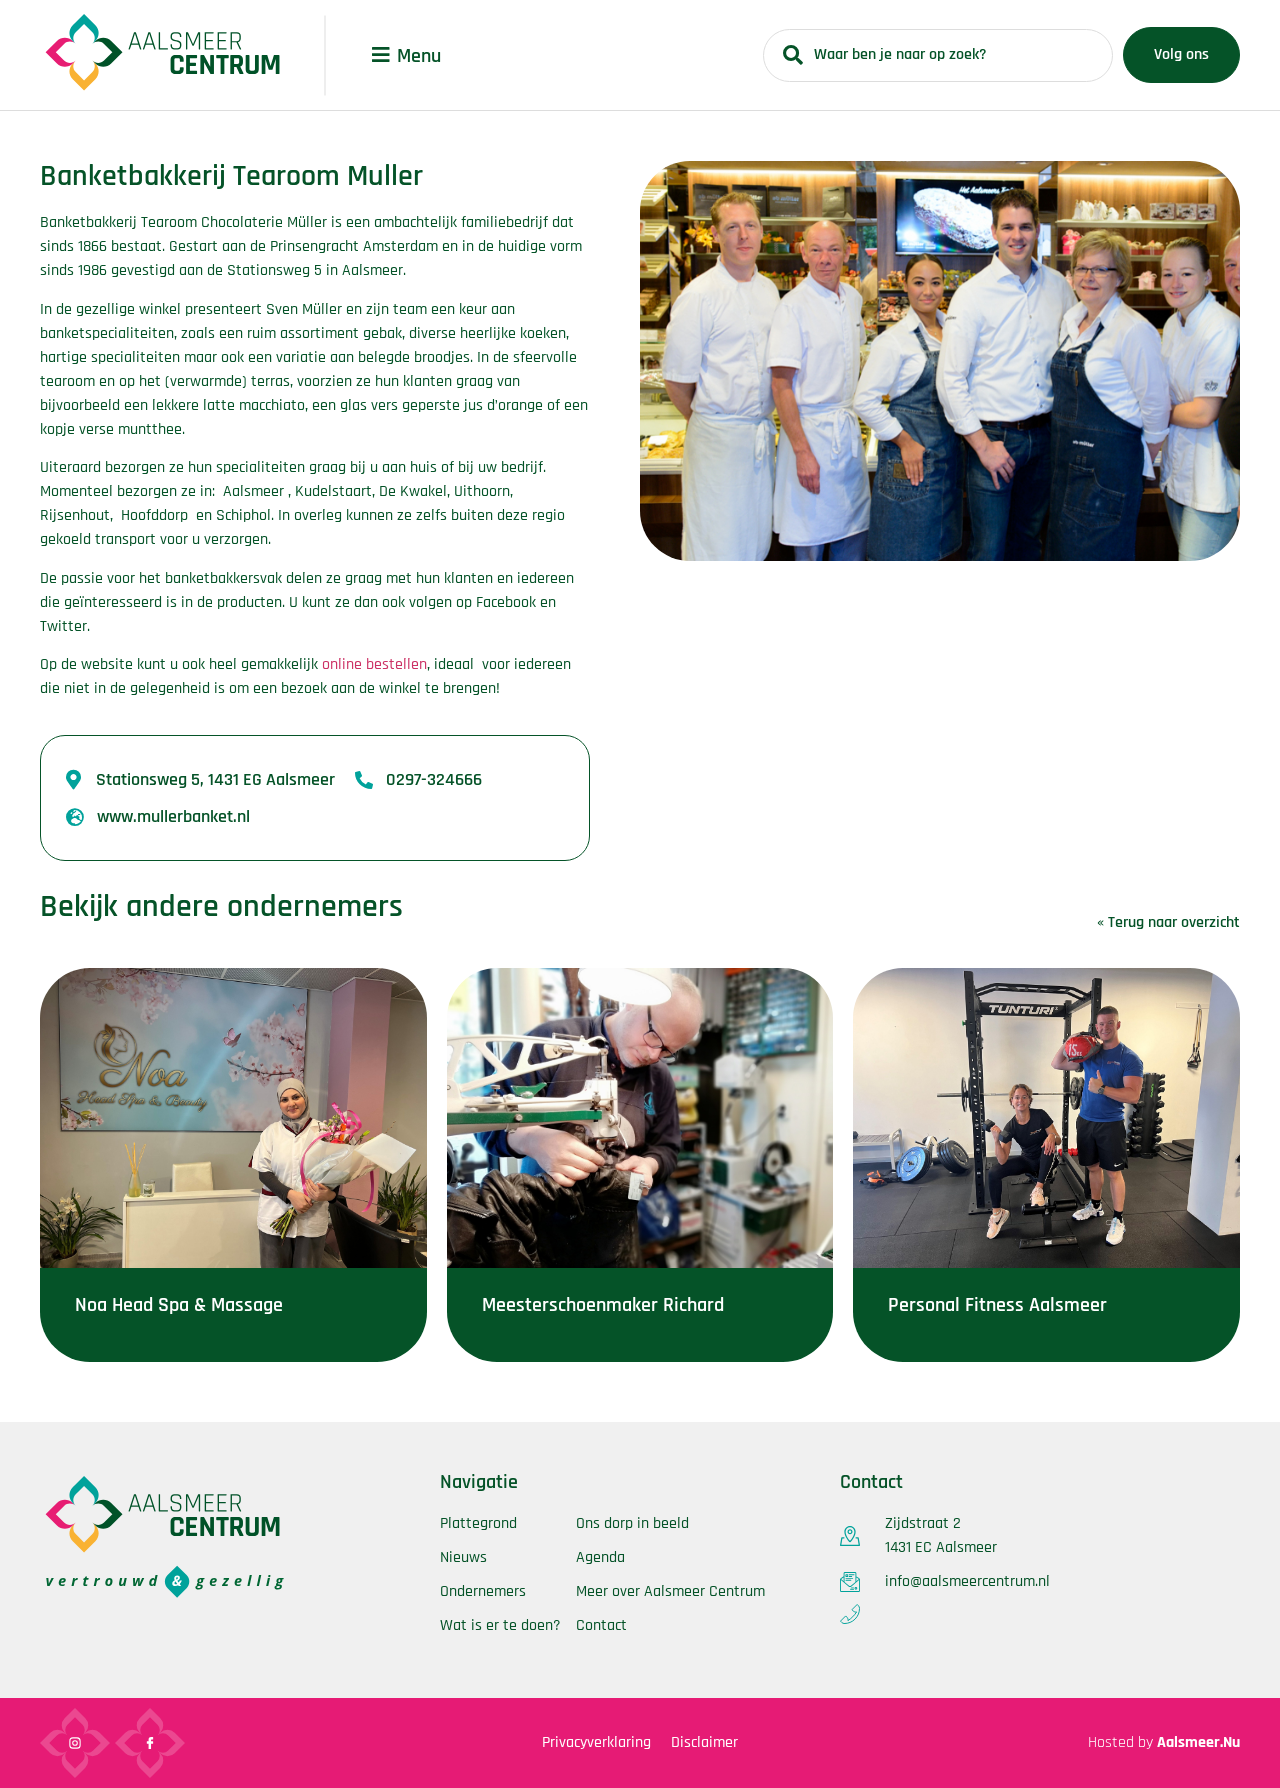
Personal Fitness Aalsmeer (997, 1305)
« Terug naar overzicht (1168, 922)
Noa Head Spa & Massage (179, 1305)
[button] (381, 55)
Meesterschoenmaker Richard (603, 1305)
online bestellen (374, 664)
